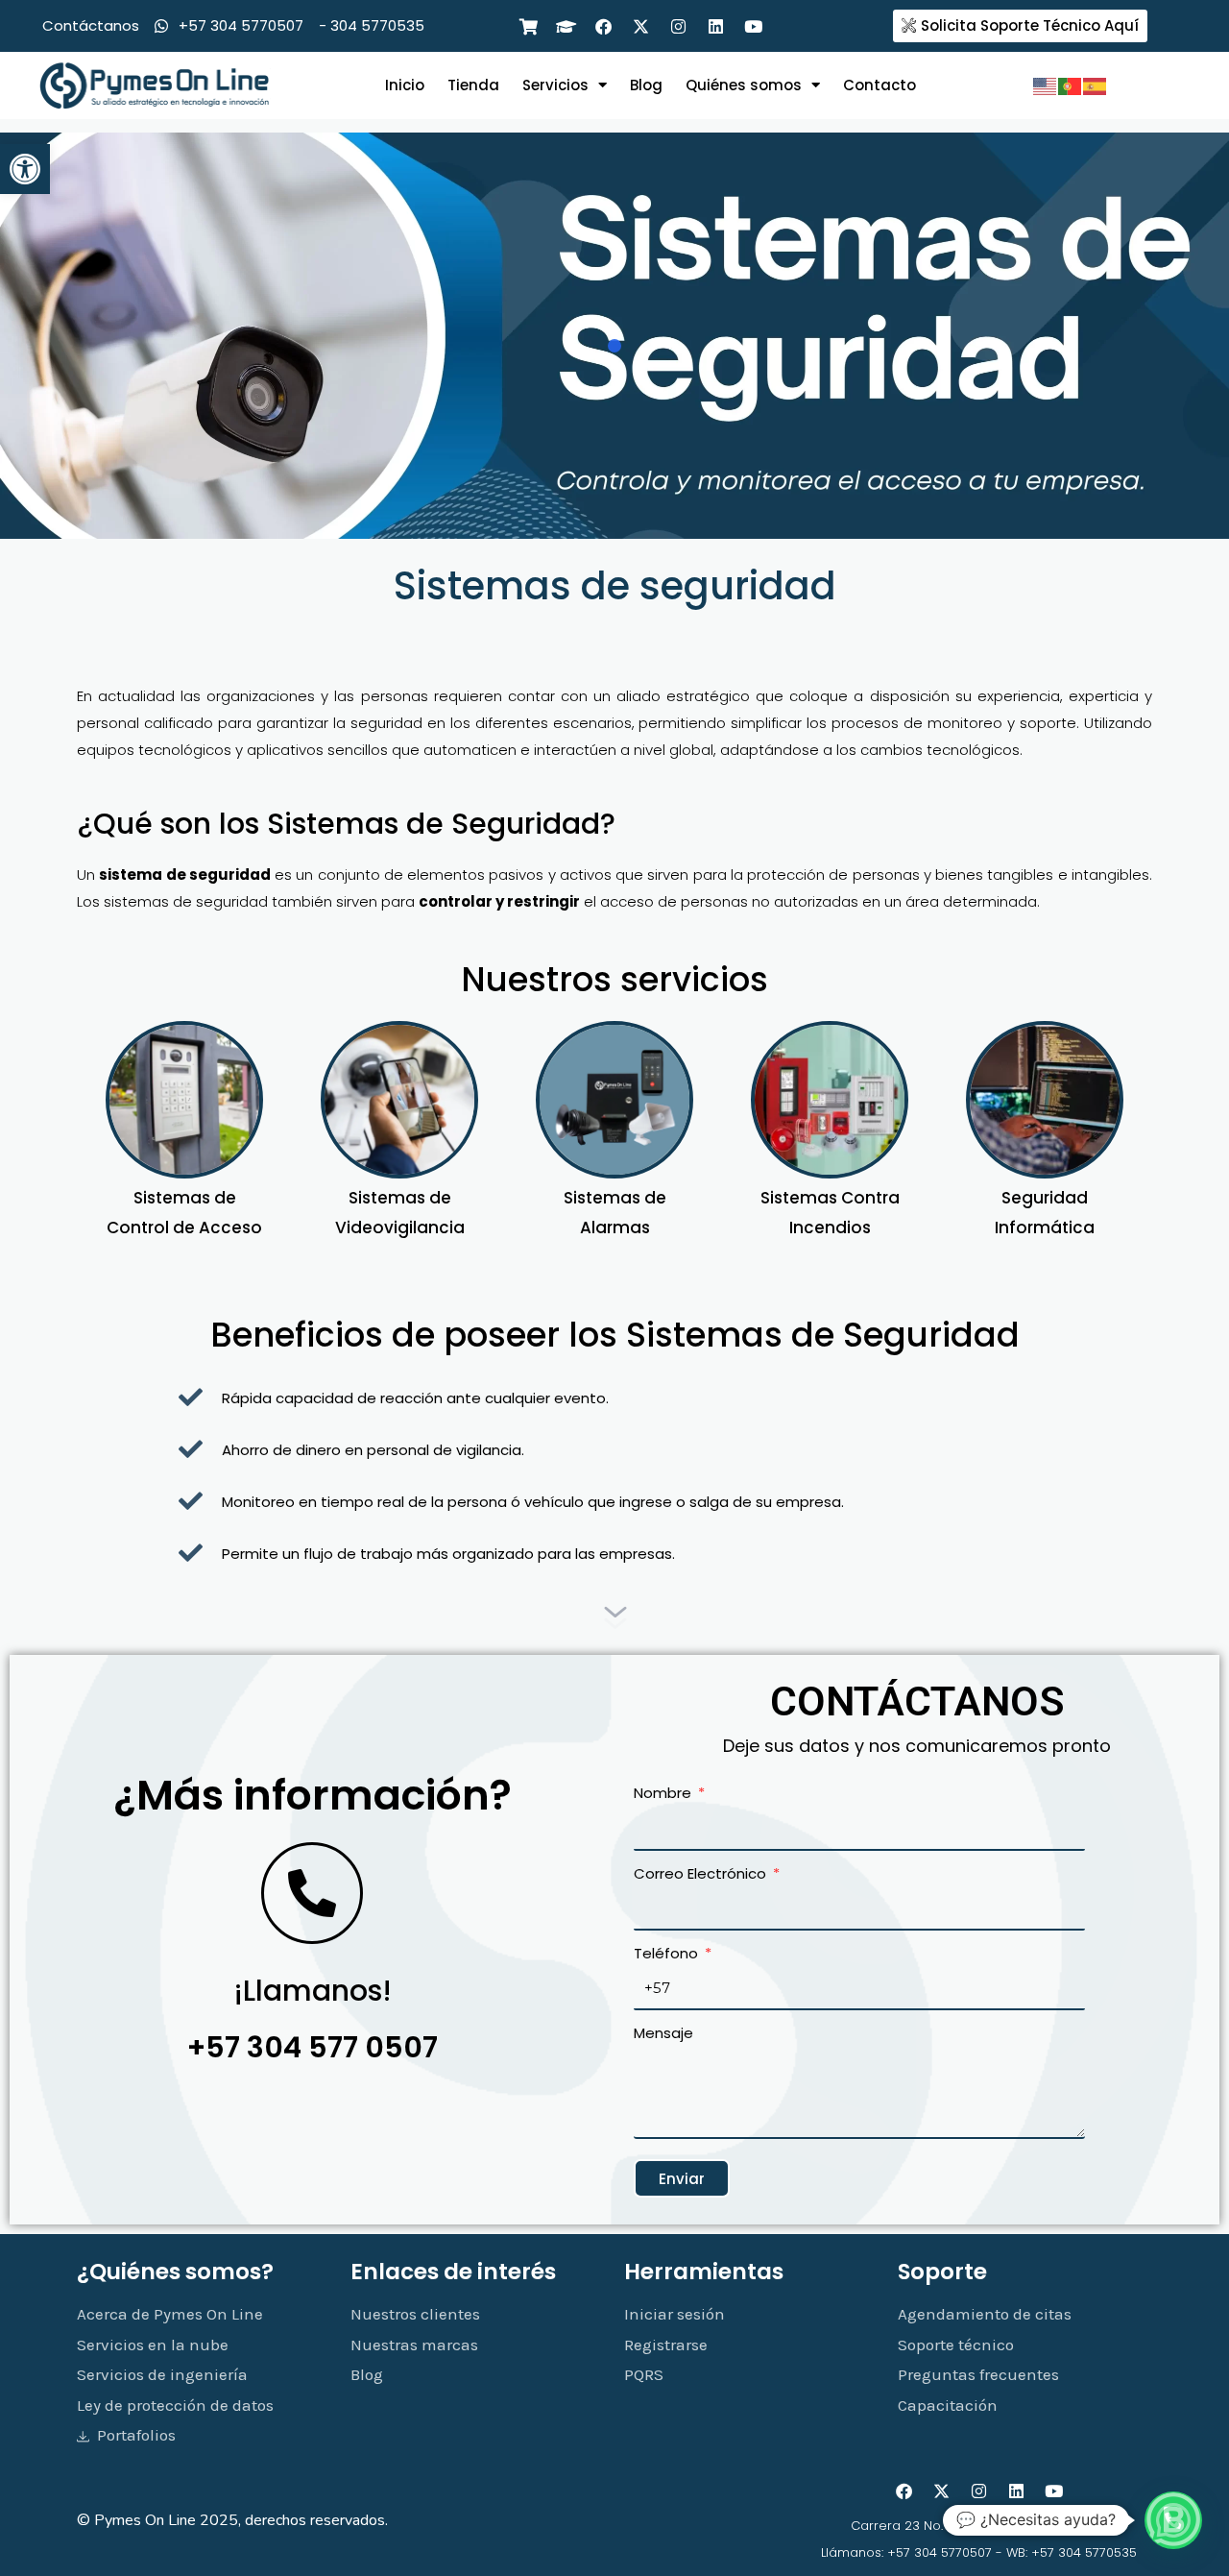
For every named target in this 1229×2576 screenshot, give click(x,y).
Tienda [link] (473, 85)
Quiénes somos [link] (744, 85)
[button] (1173, 2520)
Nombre (664, 1793)
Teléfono (668, 1953)
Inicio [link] (405, 85)
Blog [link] (646, 85)
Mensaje (663, 2033)
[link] (25, 169)
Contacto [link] (880, 85)
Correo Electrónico (702, 1873)
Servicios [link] (555, 85)
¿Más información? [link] (313, 1795)
